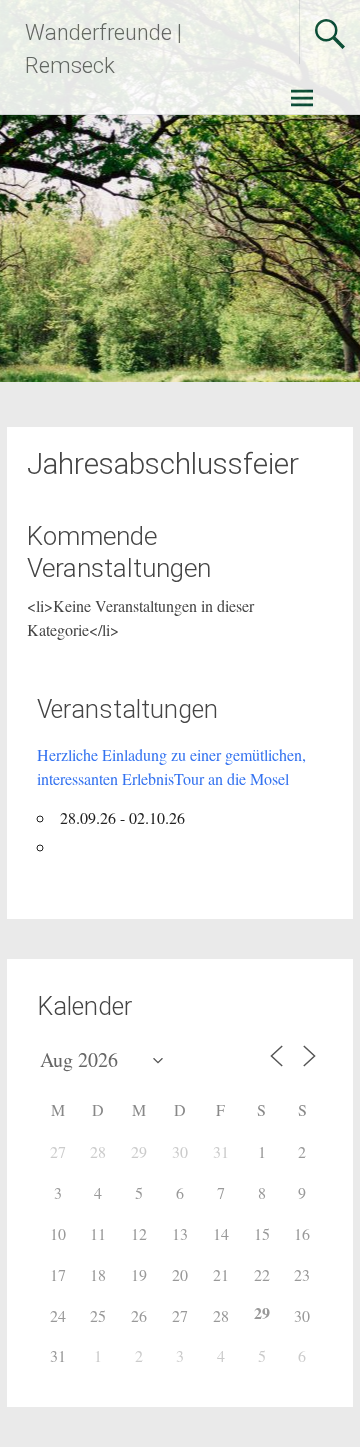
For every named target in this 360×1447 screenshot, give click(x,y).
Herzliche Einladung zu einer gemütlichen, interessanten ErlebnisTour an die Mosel (171, 766)
